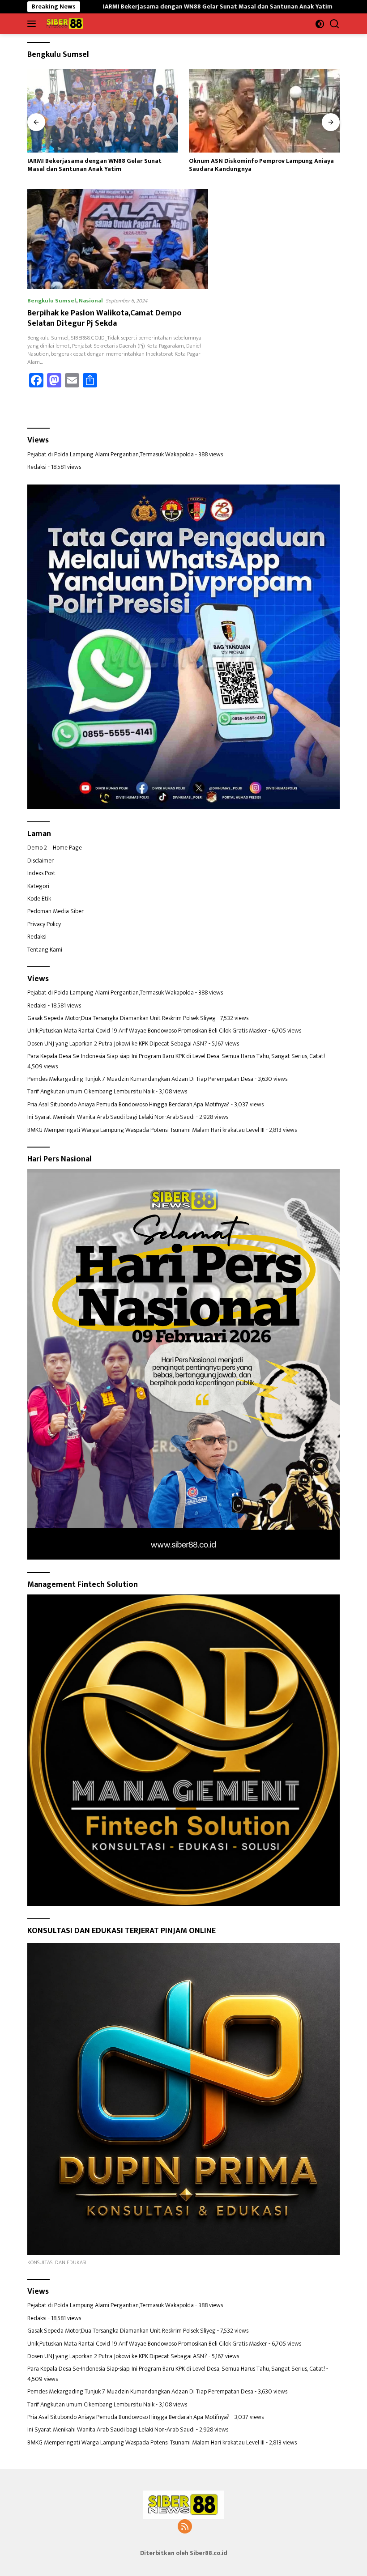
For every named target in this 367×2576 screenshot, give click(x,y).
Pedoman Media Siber (55, 911)
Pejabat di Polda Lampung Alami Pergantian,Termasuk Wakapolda (111, 454)
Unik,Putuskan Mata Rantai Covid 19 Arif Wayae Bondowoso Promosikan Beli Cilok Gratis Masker (147, 1031)
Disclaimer (41, 861)
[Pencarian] (335, 24)
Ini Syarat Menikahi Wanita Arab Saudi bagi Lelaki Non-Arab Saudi (111, 1117)
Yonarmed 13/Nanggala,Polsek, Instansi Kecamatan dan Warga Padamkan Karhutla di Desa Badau (264, 165)
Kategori (38, 886)
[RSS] (185, 2527)
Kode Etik (39, 899)
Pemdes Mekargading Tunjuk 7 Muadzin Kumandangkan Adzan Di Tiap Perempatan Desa (140, 1079)
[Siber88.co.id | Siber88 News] (64, 24)
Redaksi (37, 467)
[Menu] (33, 24)
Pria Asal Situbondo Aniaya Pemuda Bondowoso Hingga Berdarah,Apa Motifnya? (128, 1104)
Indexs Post (41, 873)
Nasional (91, 301)
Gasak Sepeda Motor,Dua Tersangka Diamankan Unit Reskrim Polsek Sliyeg (122, 1018)
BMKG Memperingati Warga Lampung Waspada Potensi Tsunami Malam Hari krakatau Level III (146, 1130)
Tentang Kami (45, 950)
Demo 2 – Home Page (55, 848)
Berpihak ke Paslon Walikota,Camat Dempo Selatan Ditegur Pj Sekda (105, 318)
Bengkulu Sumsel (52, 301)
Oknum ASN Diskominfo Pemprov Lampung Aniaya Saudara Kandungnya (100, 165)
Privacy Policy (44, 924)
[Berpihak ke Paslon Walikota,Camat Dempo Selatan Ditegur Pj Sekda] (118, 239)
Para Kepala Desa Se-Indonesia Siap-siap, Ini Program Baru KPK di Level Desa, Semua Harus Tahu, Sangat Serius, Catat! (176, 1056)
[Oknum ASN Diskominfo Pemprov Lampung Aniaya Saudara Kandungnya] (103, 111)
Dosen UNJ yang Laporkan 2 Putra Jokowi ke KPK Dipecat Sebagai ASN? (117, 1044)
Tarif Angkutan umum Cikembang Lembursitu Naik (91, 1091)
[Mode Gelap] (320, 24)
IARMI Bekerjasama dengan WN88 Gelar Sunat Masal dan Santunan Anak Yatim (134, 7)
